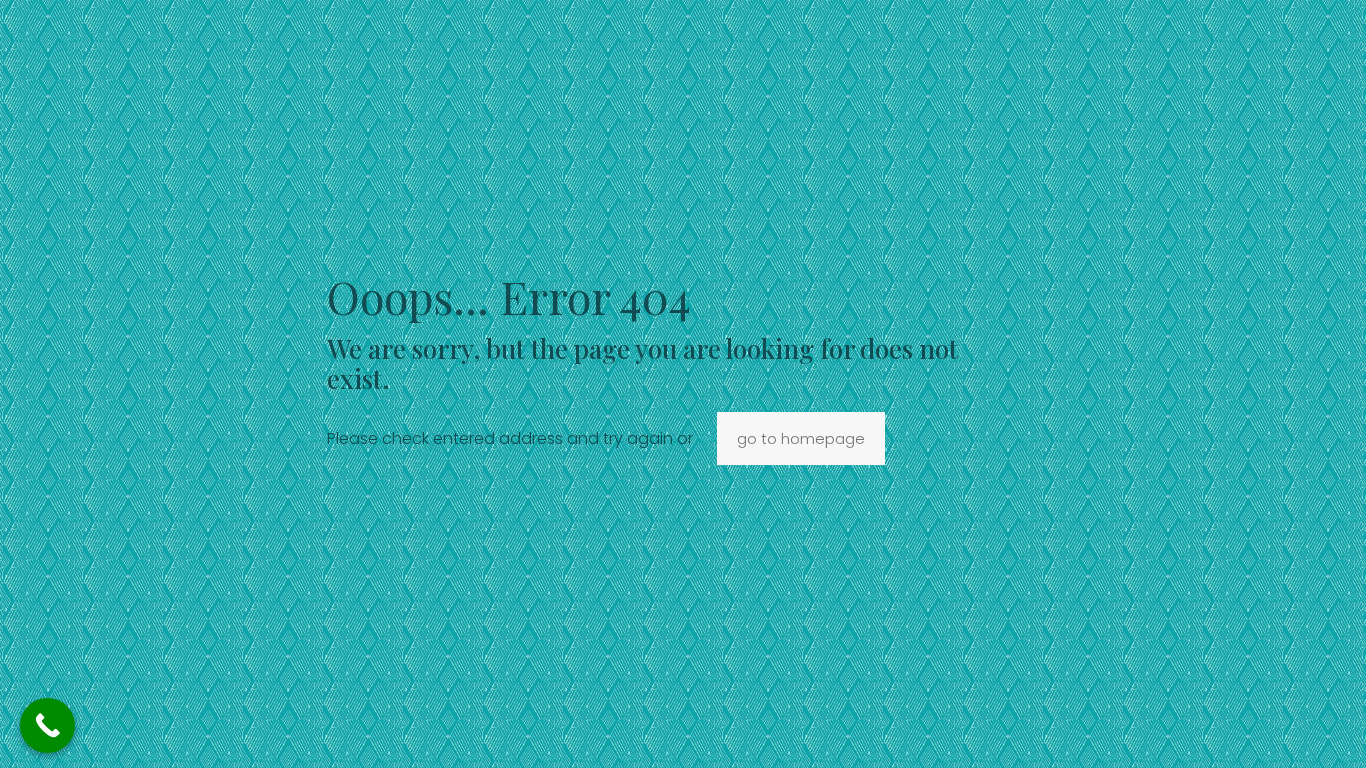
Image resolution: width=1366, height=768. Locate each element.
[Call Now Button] (47, 725)
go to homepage (801, 438)
